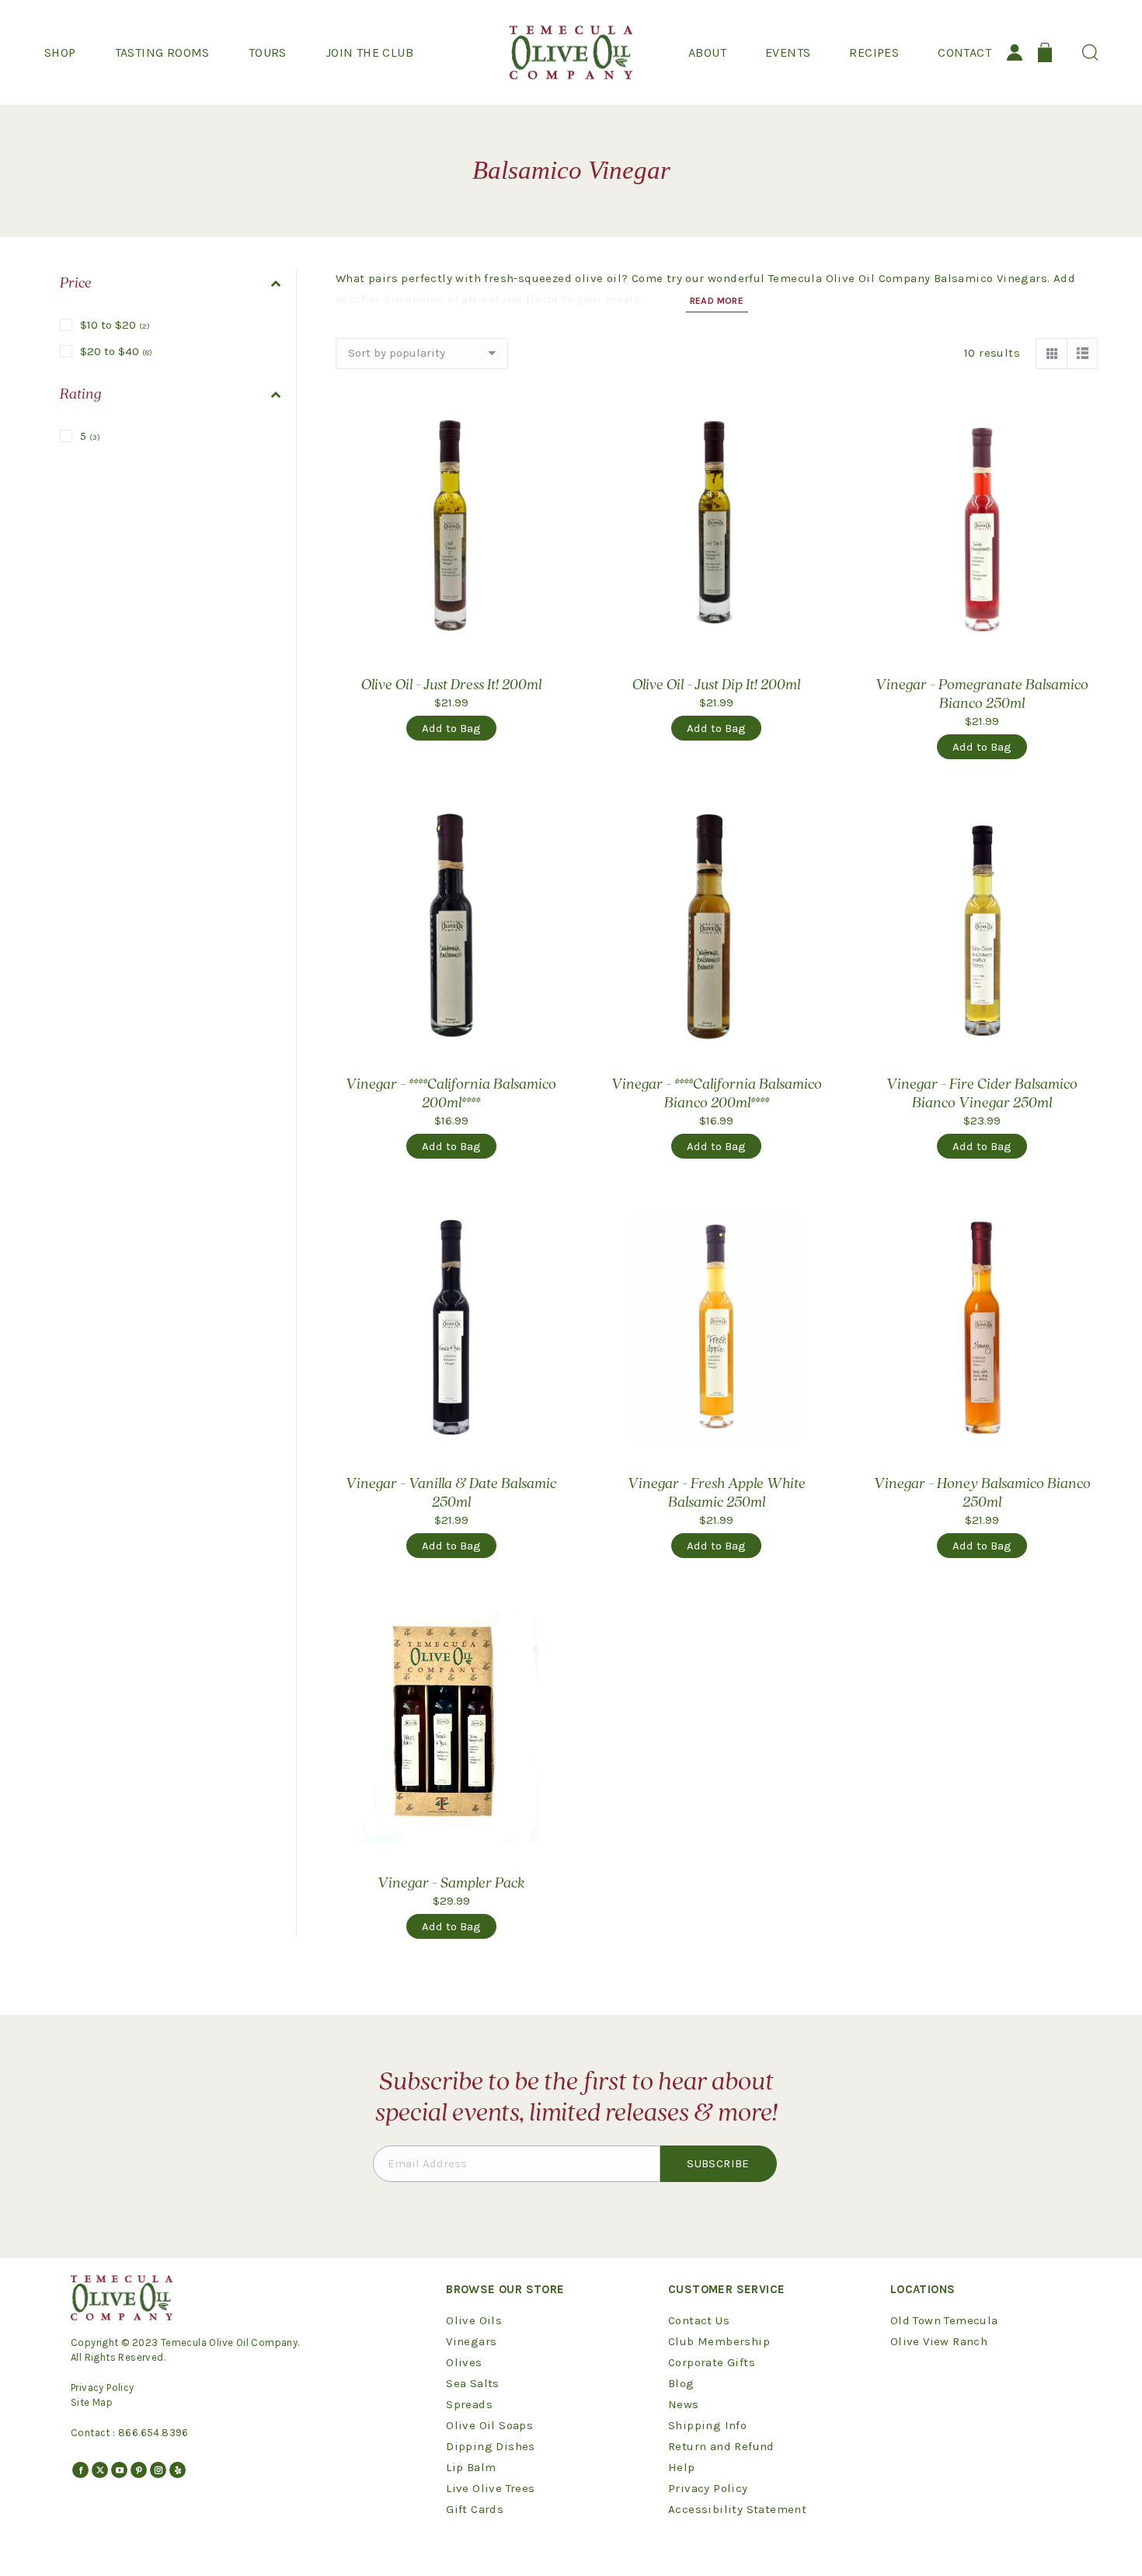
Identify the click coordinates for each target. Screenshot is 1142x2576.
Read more (717, 301)
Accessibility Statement (737, 2509)
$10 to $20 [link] (115, 325)
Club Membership (719, 2341)
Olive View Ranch (939, 2341)
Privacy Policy (103, 2388)
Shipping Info (707, 2425)
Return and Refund (721, 2446)
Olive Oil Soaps (489, 2425)
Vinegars (471, 2341)
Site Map (92, 2402)
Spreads (469, 2404)
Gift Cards (475, 2509)
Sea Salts (473, 2383)
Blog (681, 2383)
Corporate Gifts (712, 2362)
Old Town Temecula (944, 2320)
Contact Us (699, 2320)
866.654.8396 (153, 2433)
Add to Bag (451, 728)
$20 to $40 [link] (116, 351)
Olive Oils (474, 2320)
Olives (464, 2362)
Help (682, 2467)
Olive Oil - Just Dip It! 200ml (716, 685)
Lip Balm (471, 2467)
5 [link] (90, 436)
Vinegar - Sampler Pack (451, 1884)
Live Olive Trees (490, 2488)
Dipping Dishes (491, 2446)
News (684, 2404)
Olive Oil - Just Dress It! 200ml (451, 685)
